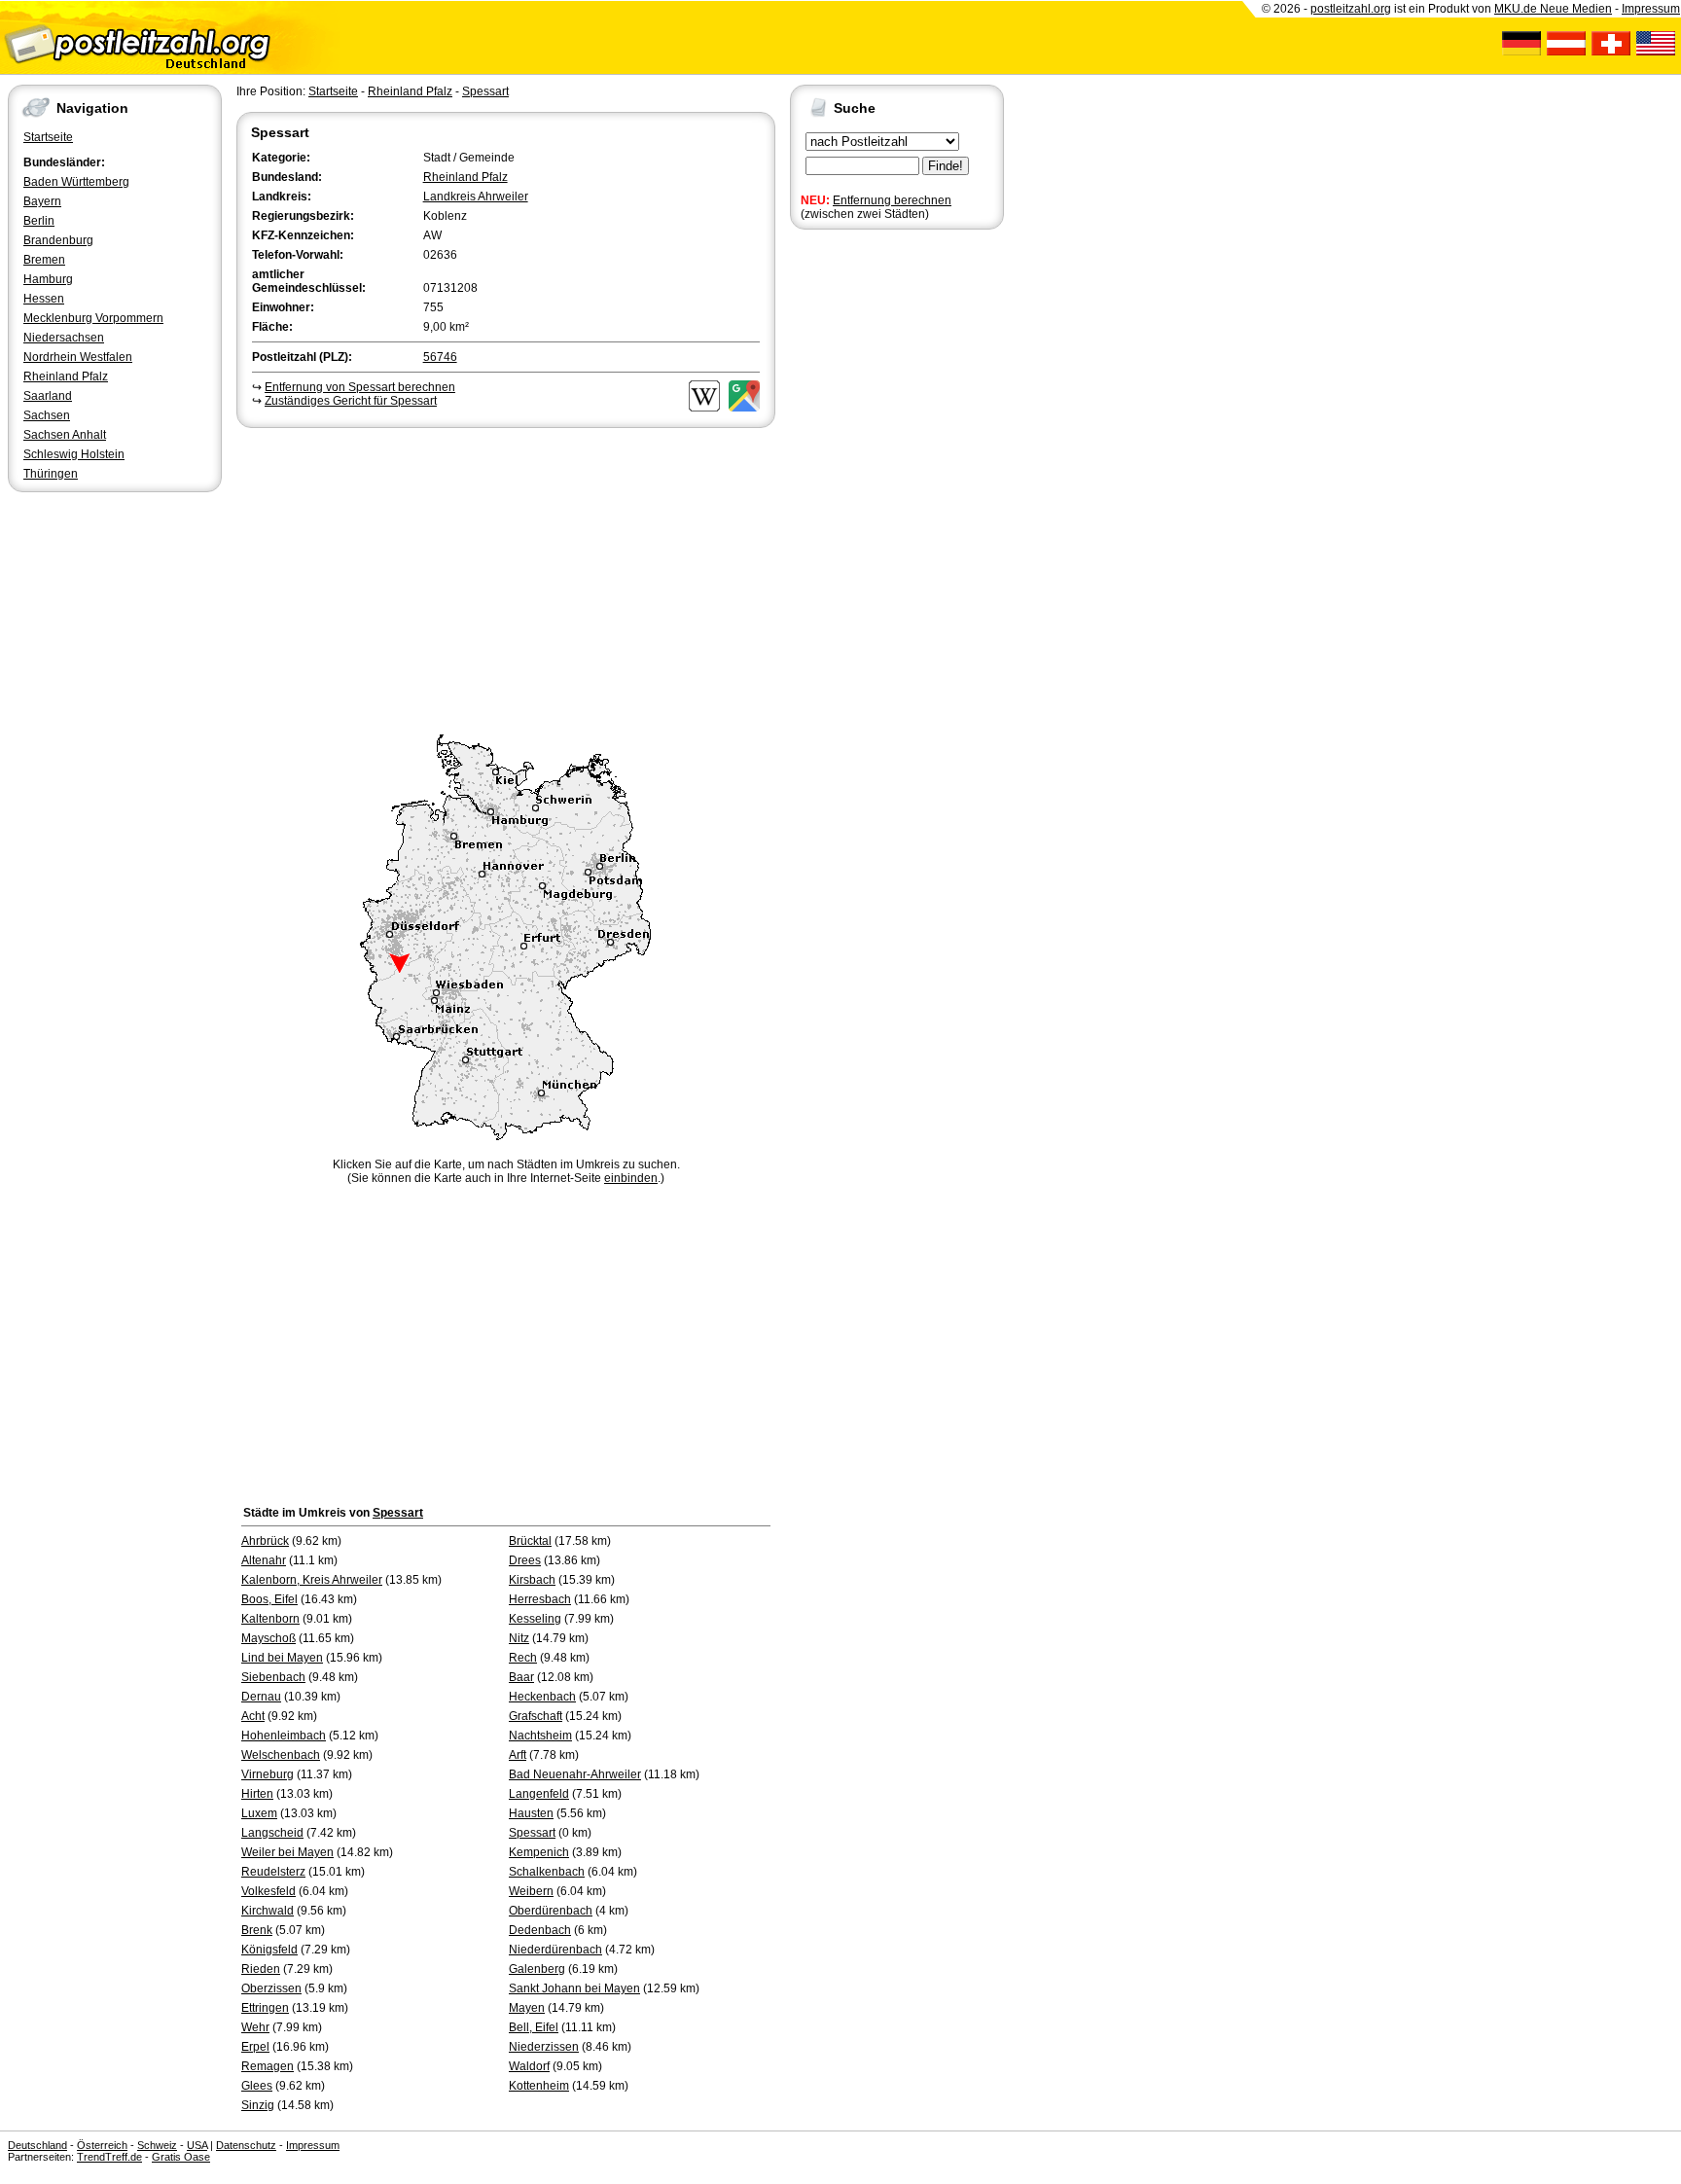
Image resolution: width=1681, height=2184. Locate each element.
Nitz (519, 1638)
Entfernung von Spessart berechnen (360, 387)
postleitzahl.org (1351, 9)
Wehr (255, 2027)
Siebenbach (273, 1677)
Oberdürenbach (551, 1911)
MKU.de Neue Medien (1553, 9)
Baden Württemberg (76, 182)
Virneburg (268, 1774)
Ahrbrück (265, 1541)
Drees (525, 1560)
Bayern (42, 201)
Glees (257, 2086)
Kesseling (535, 1619)
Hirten (257, 1794)
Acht (253, 1716)
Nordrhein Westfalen (78, 357)
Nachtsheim (540, 1736)
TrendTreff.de (109, 2157)
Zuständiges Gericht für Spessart (351, 401)
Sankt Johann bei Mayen (574, 1988)
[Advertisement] (506, 578)
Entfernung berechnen (892, 200)
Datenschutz (246, 2145)
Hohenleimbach (284, 1736)
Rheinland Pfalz (66, 376)
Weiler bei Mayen (287, 1852)
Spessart (485, 91)
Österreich (102, 2145)
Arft (518, 1755)
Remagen (268, 2066)
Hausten (531, 1813)
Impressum (1651, 9)
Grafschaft (536, 1716)
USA (197, 2145)
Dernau (261, 1697)
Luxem (259, 1813)
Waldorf (529, 2066)
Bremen (44, 260)
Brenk (257, 1930)
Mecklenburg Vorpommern (93, 318)
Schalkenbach (547, 1872)
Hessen (44, 299)
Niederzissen (544, 2047)
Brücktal (530, 1541)
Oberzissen (271, 1988)
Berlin (39, 221)
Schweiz (157, 2145)
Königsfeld (269, 1950)
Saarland (48, 396)
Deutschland (37, 2145)
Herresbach (540, 1599)
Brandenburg (58, 240)
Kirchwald (268, 1911)
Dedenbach (540, 1930)
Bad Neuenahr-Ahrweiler (575, 1774)
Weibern (531, 1891)
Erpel (255, 2047)
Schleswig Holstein (74, 454)
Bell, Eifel (534, 2027)
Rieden (261, 1969)
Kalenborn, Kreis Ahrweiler (312, 1580)
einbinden (631, 1178)
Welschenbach (281, 1755)
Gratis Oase (181, 2157)
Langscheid (272, 1833)
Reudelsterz (273, 1872)
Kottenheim (539, 2086)
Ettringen (265, 2008)
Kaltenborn (270, 1619)
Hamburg (48, 279)
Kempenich (539, 1852)
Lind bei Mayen (282, 1658)
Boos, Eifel (269, 1599)
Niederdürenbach (555, 1950)
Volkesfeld (268, 1891)
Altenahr (264, 1560)
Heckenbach (542, 1697)
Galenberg (537, 1969)
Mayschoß (268, 1638)
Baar (521, 1677)
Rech (523, 1658)
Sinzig (258, 2105)
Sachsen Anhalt (65, 435)
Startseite (48, 137)
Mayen (527, 2008)
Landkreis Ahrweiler (476, 197)
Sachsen (47, 415)
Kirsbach (532, 1580)
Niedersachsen (64, 338)
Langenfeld (539, 1794)
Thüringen (51, 474)
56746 (440, 357)
